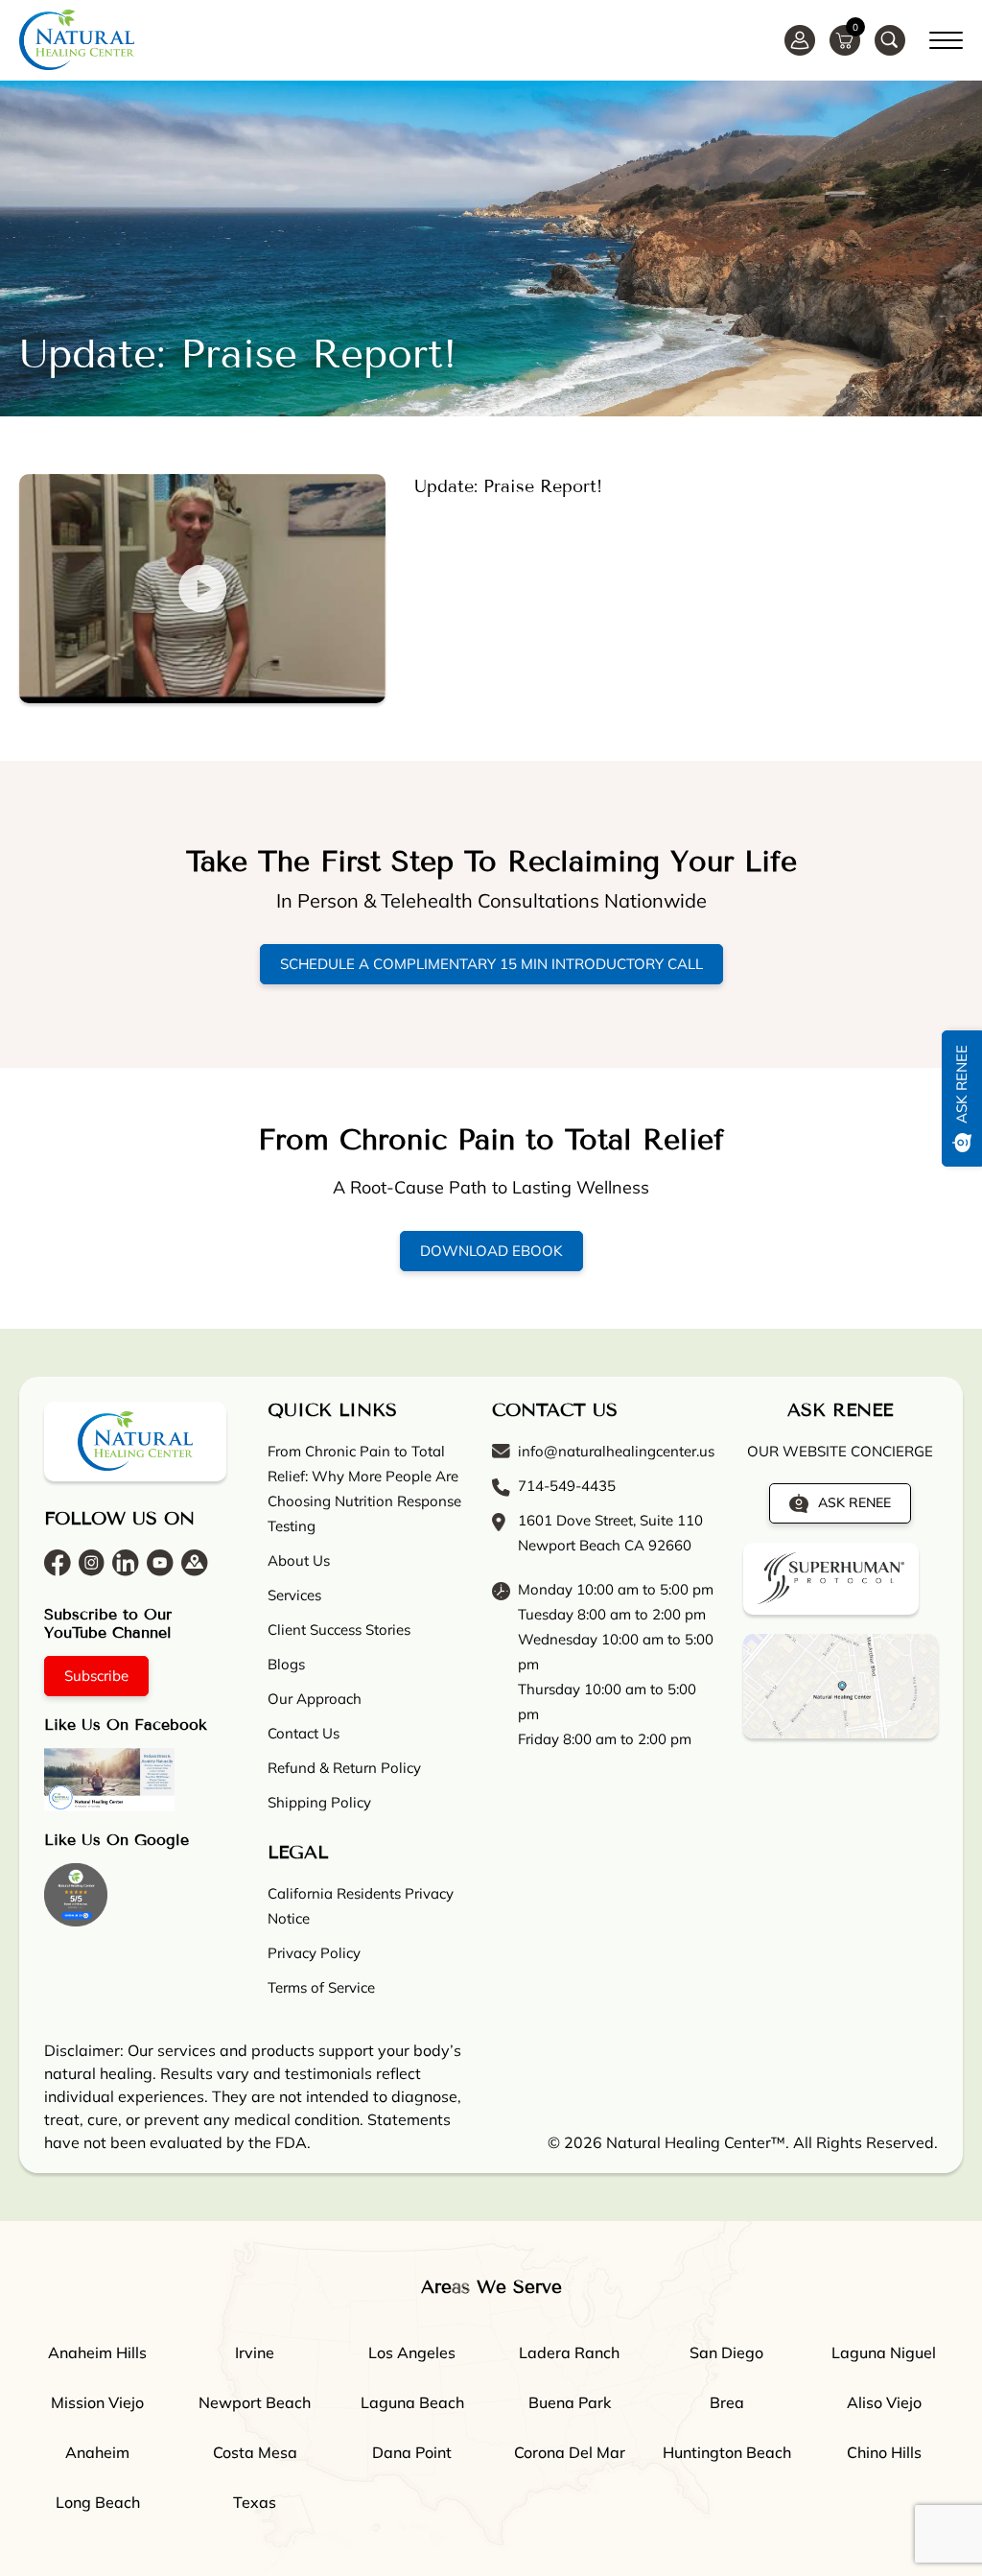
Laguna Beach (412, 2402)
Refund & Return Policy (344, 1768)
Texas (255, 2502)
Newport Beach (255, 2402)
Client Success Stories (339, 1630)
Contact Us (304, 1733)
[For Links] (946, 37)
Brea (727, 2402)
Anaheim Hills (97, 2352)
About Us (299, 1560)
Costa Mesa (255, 2452)
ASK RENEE (854, 1502)
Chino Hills (884, 2452)
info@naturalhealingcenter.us (616, 1451)
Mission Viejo (97, 2402)
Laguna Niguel (884, 2352)
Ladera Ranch (569, 2352)
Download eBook (491, 1251)
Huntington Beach (727, 2452)
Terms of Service (321, 1987)
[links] (890, 40)
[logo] (77, 40)
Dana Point (412, 2452)
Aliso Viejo (884, 2402)
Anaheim (97, 2452)
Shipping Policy (319, 1802)
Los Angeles (412, 2352)
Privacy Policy (314, 1953)
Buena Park (570, 2402)
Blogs (286, 1664)
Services (294, 1595)
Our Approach (315, 1699)
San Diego (726, 2352)
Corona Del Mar (570, 2452)
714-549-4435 (567, 1486)
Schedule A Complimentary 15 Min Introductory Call (491, 964)
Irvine (255, 2352)
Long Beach (98, 2502)
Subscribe (96, 1676)
